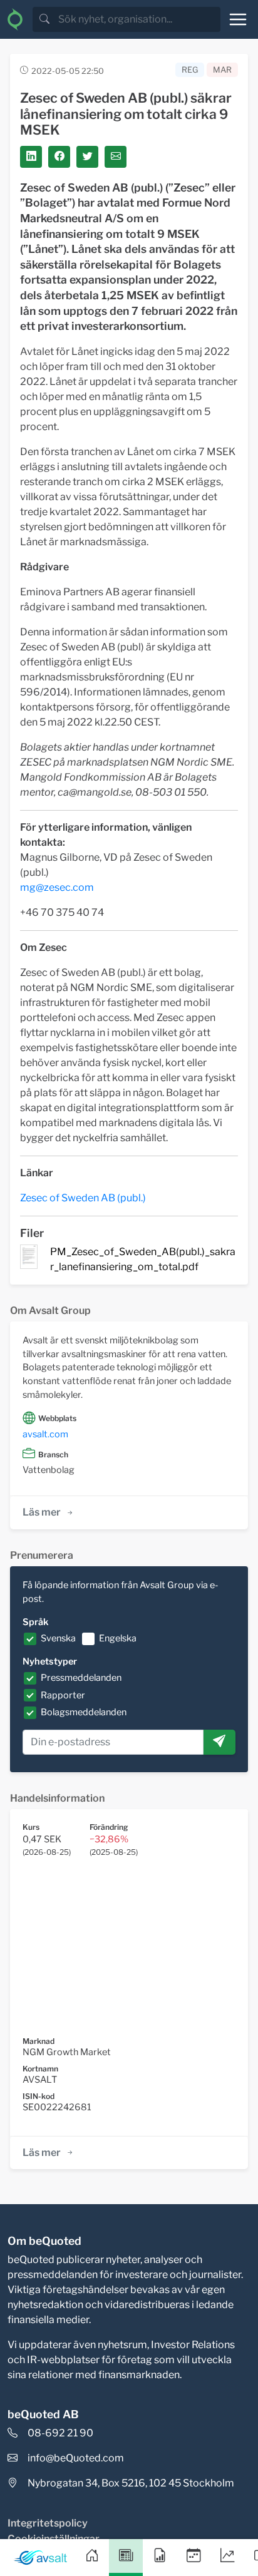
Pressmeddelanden (81, 1678)
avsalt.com (45, 1434)
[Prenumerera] (219, 1742)
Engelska (118, 1638)
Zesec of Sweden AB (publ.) (83, 1198)
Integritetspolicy (48, 2523)
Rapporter (63, 1695)
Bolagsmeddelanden (84, 1712)
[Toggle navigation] (238, 19)
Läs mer (42, 1512)
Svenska (58, 1638)
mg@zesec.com (57, 887)
